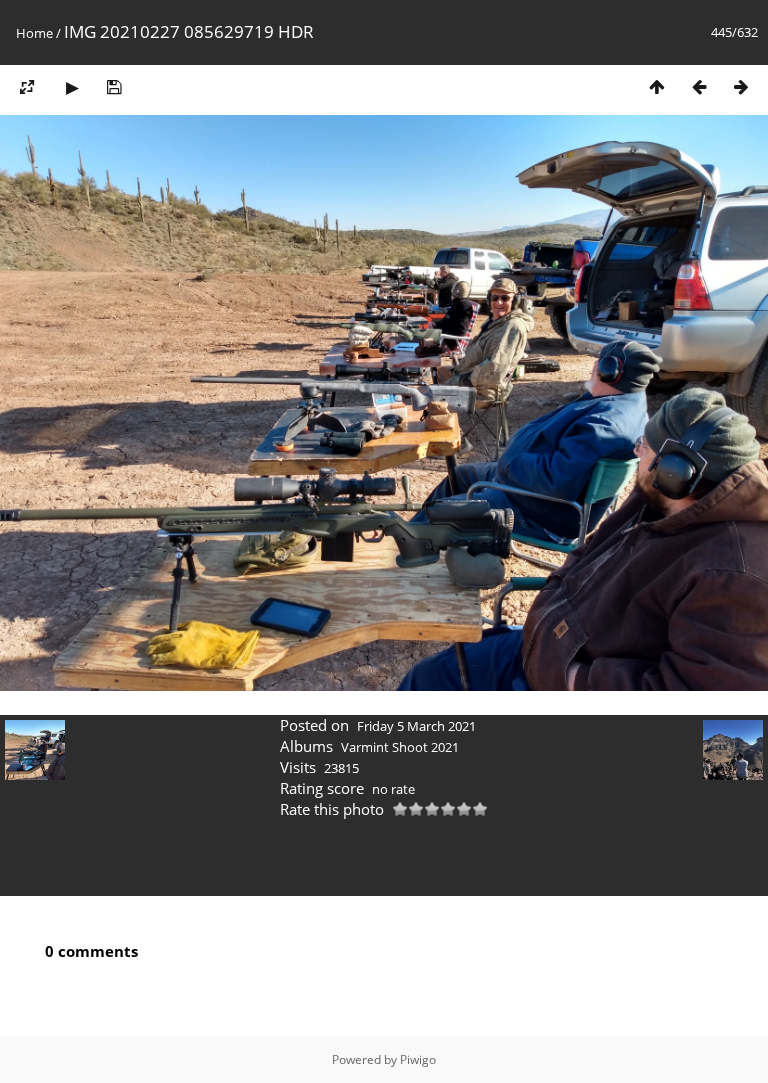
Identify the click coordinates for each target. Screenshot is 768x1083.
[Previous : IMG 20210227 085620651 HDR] (699, 86)
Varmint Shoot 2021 (400, 747)
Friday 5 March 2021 (416, 726)
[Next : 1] (741, 86)
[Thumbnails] (657, 86)
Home (34, 33)
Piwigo (418, 1059)
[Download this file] (114, 86)
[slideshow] (72, 86)
